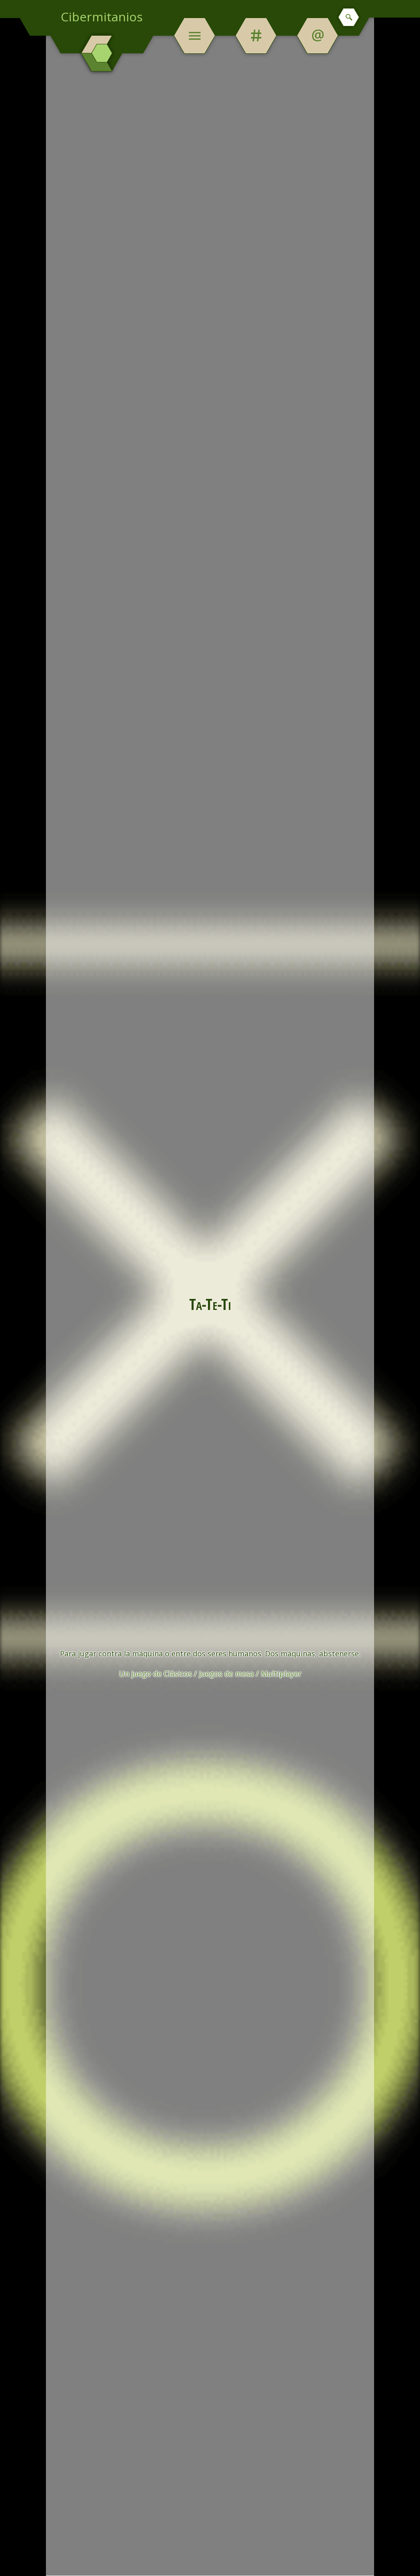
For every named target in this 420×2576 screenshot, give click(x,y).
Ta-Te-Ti (210, 1304)
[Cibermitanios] (102, 53)
